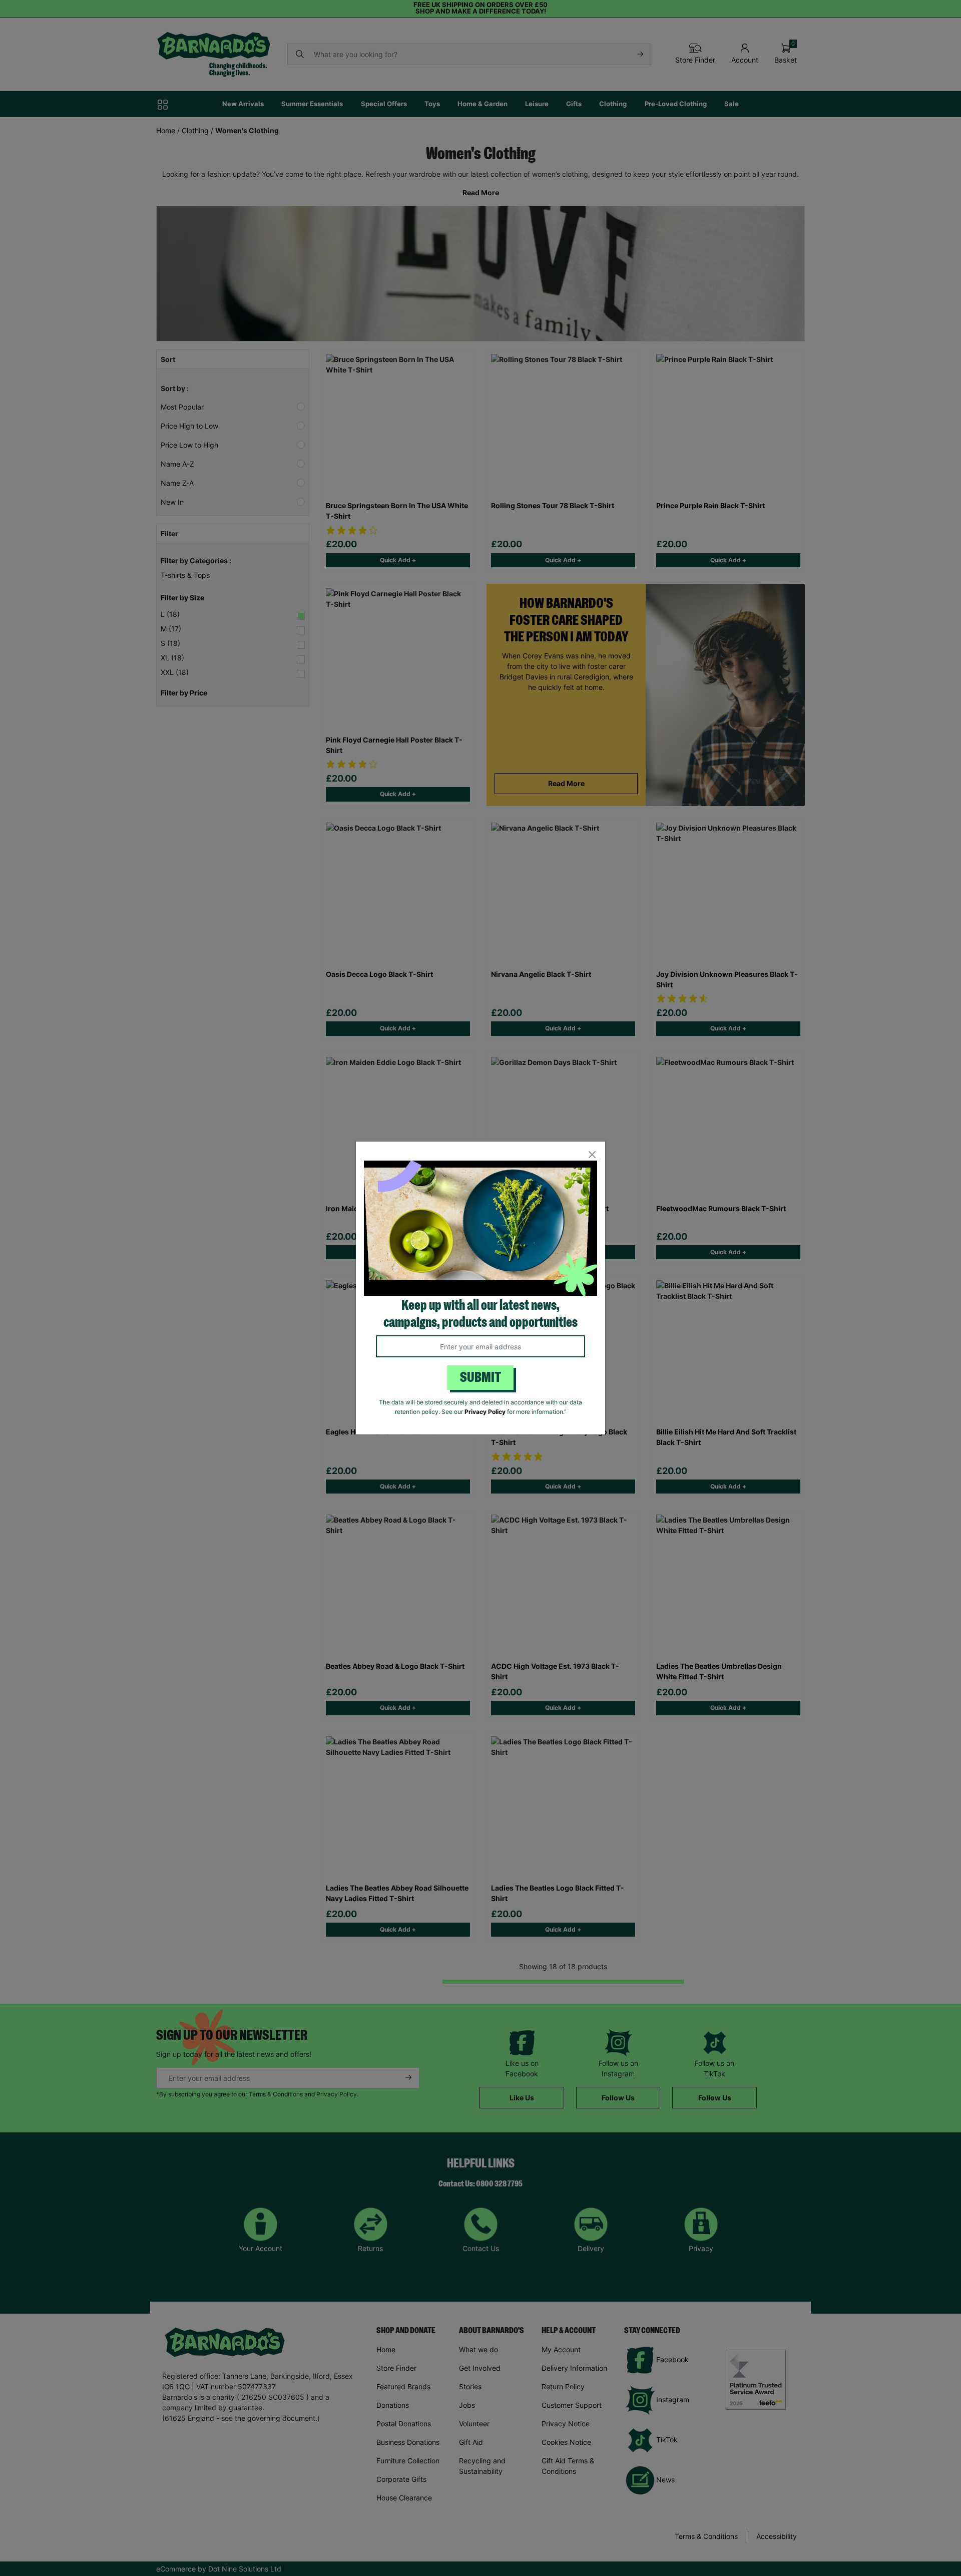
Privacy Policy (485, 1412)
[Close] (592, 1155)
